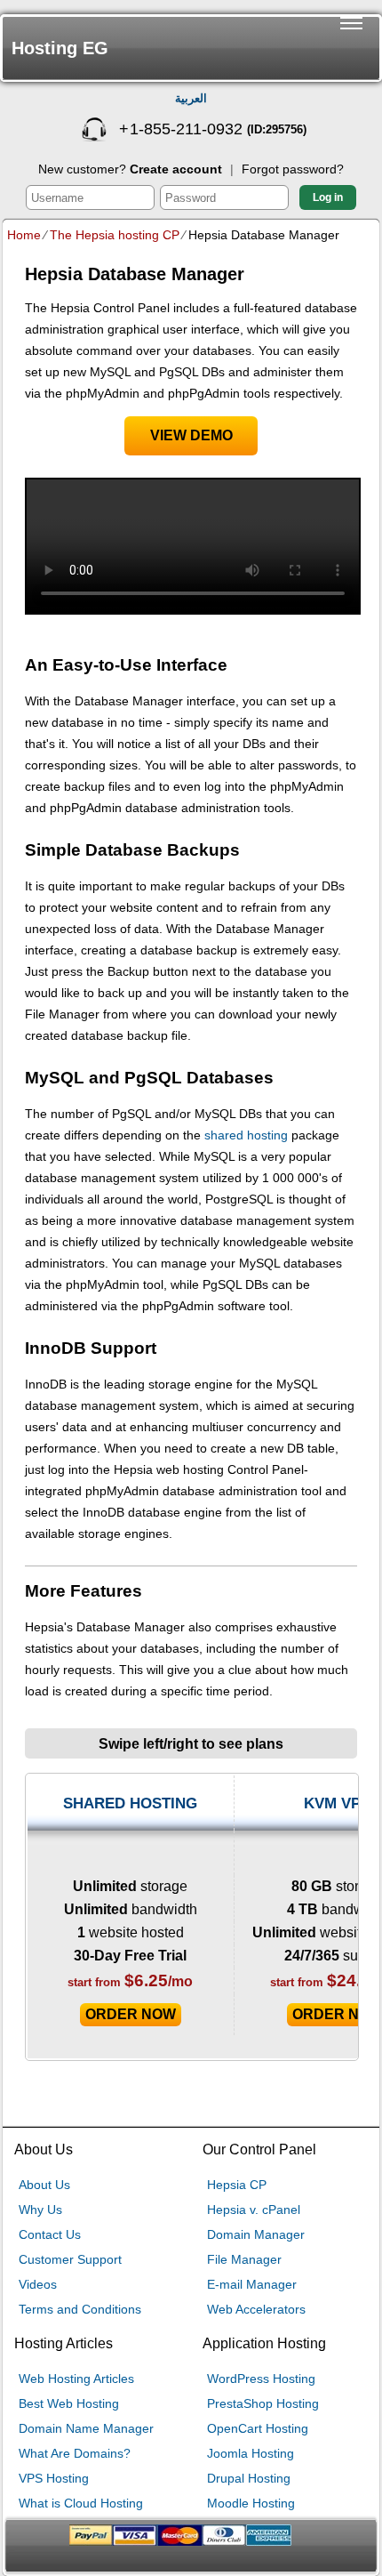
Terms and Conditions (80, 2309)
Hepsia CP (237, 2185)
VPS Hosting (54, 2478)
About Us (44, 2185)
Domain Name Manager (86, 2428)
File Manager (244, 2259)
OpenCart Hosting (258, 2428)
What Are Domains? (75, 2453)
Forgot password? (293, 169)
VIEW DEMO (191, 435)
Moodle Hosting (251, 2503)
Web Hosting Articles (76, 2379)
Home (24, 235)
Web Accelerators (256, 2309)
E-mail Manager (252, 2284)
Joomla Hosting (251, 2453)
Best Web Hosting (69, 2403)
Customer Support (70, 2259)
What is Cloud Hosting (81, 2503)
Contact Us (50, 2234)
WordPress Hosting (261, 2379)
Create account (176, 169)
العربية (191, 98)
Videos (38, 2284)
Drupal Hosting (249, 2478)
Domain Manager (256, 2234)
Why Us (40, 2210)
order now (131, 2014)
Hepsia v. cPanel (254, 2210)
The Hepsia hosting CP (115, 235)
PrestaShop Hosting (263, 2403)
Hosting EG (60, 48)
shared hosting (246, 1135)
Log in (328, 197)
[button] (351, 48)
